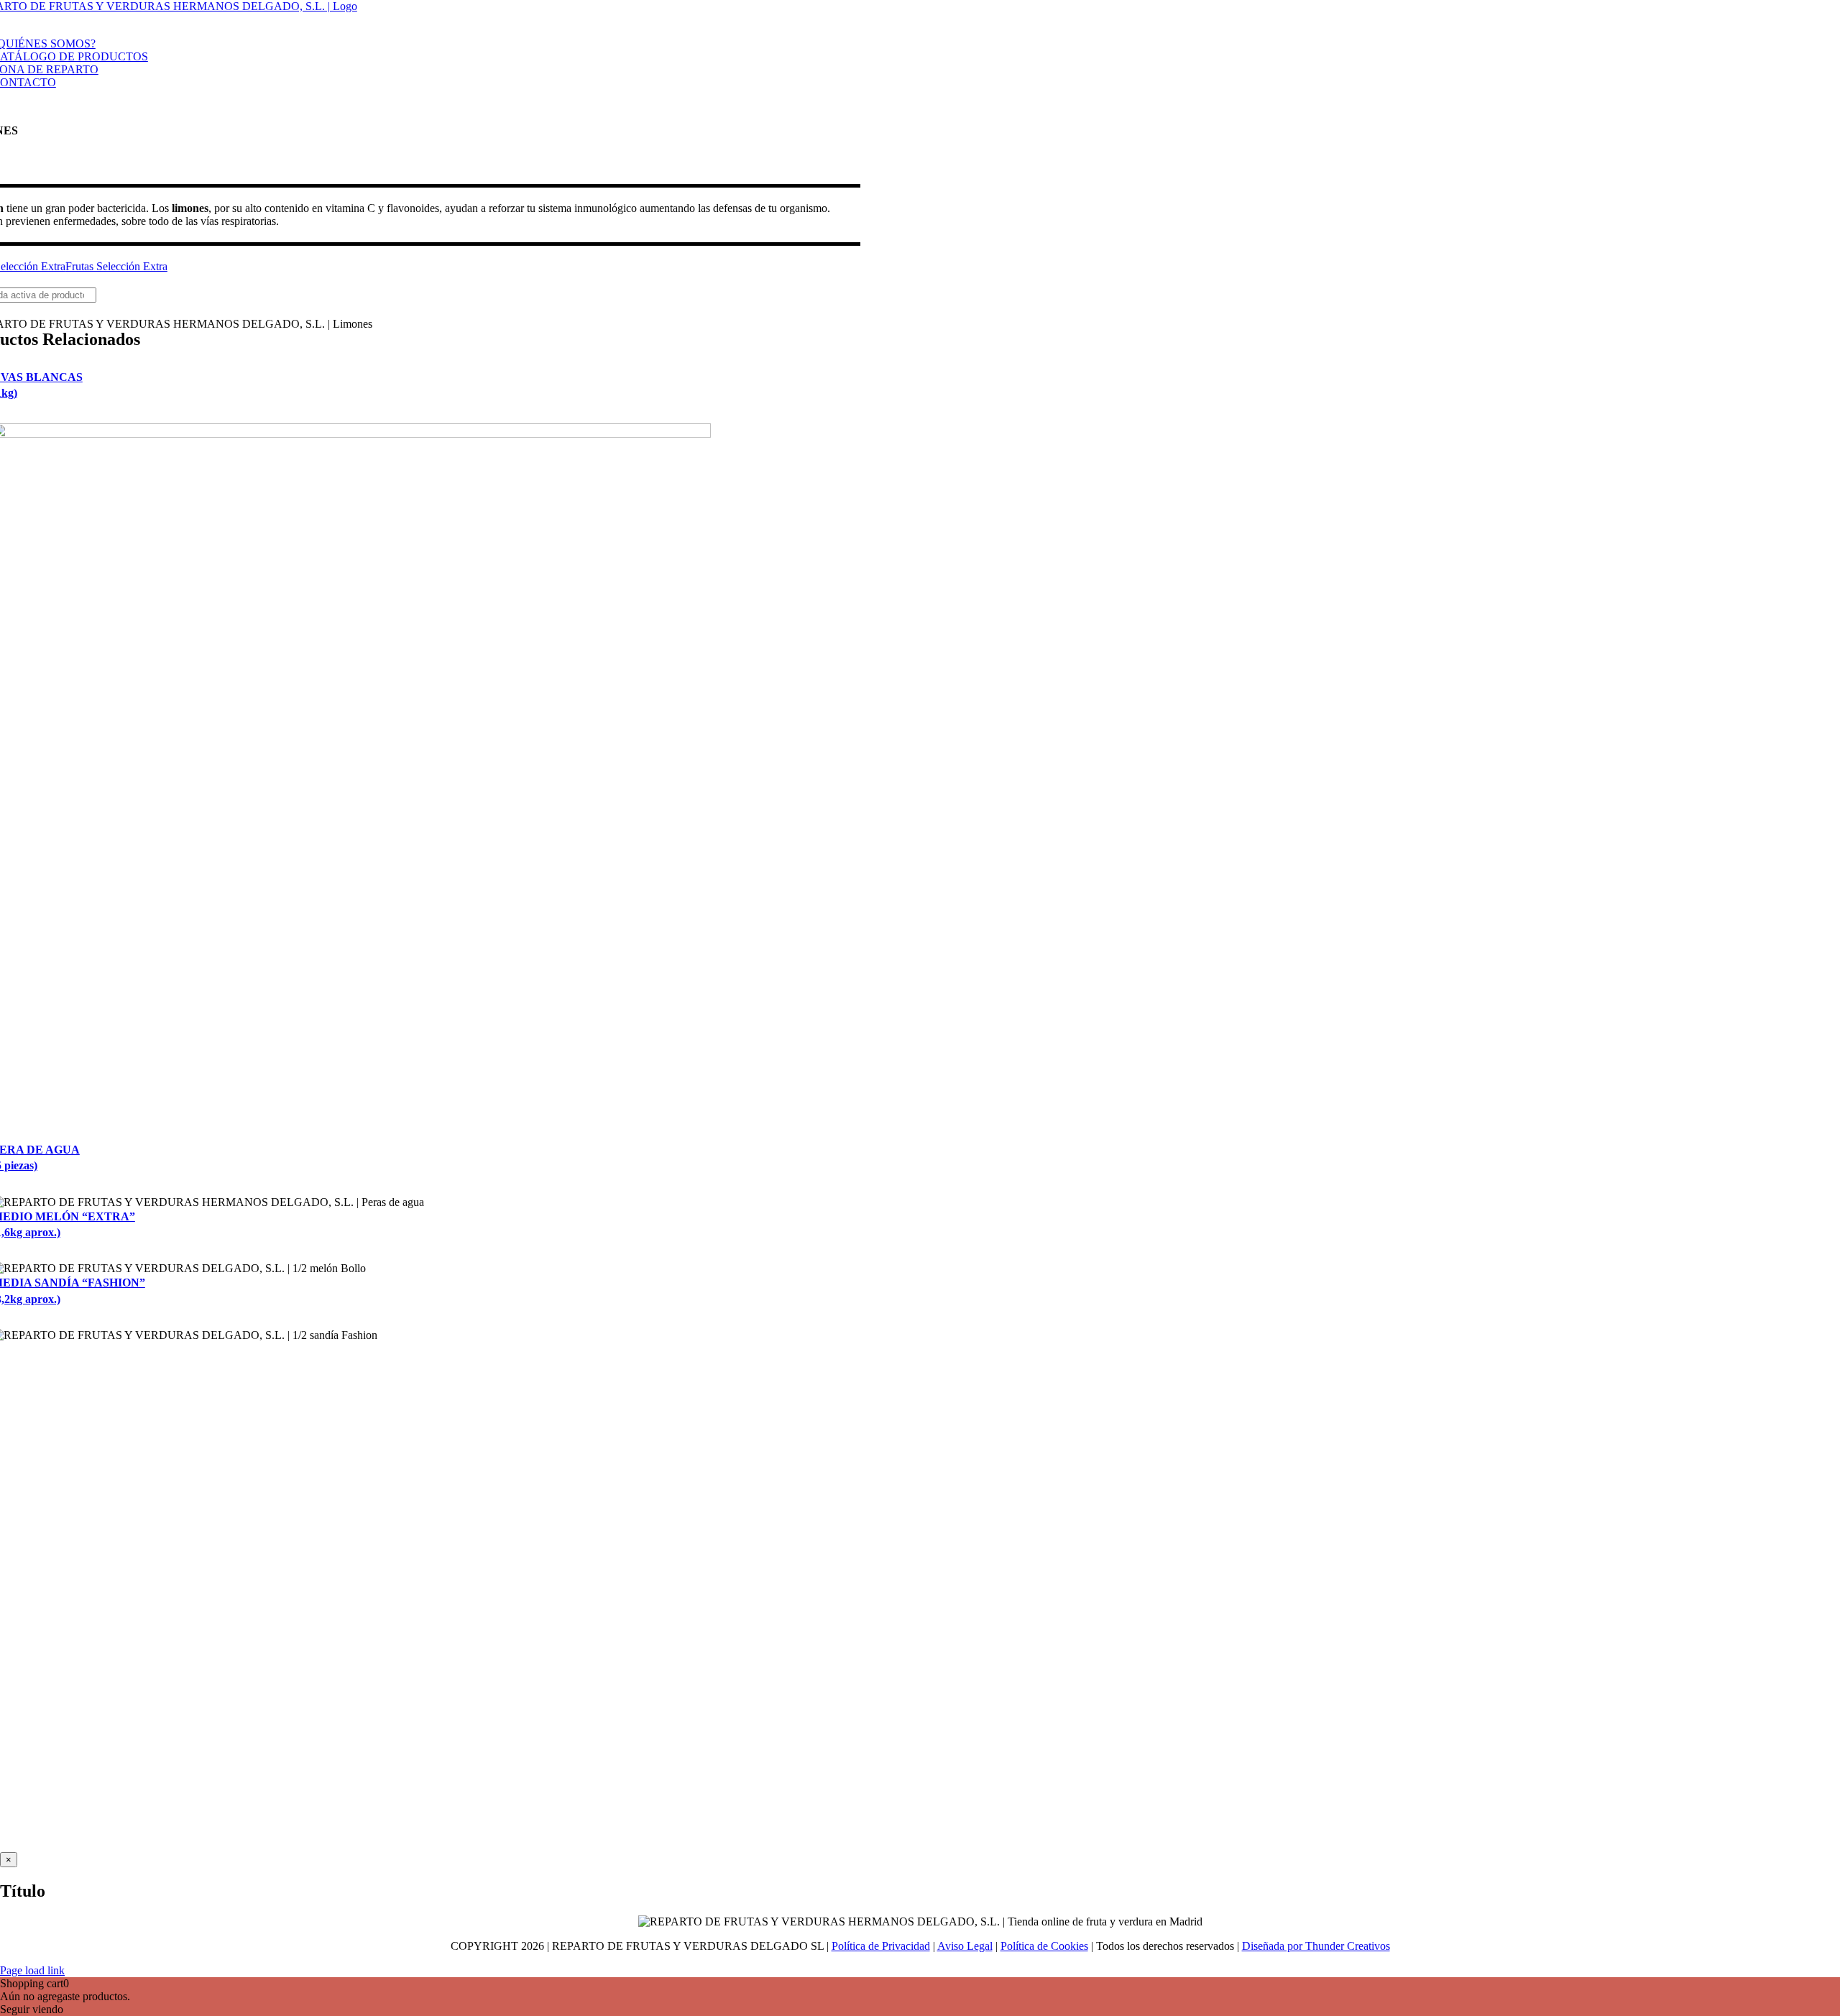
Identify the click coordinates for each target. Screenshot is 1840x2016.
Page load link (32, 1970)
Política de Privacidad (881, 1946)
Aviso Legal (965, 1946)
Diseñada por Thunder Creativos (1316, 1946)
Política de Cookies (1044, 1946)
